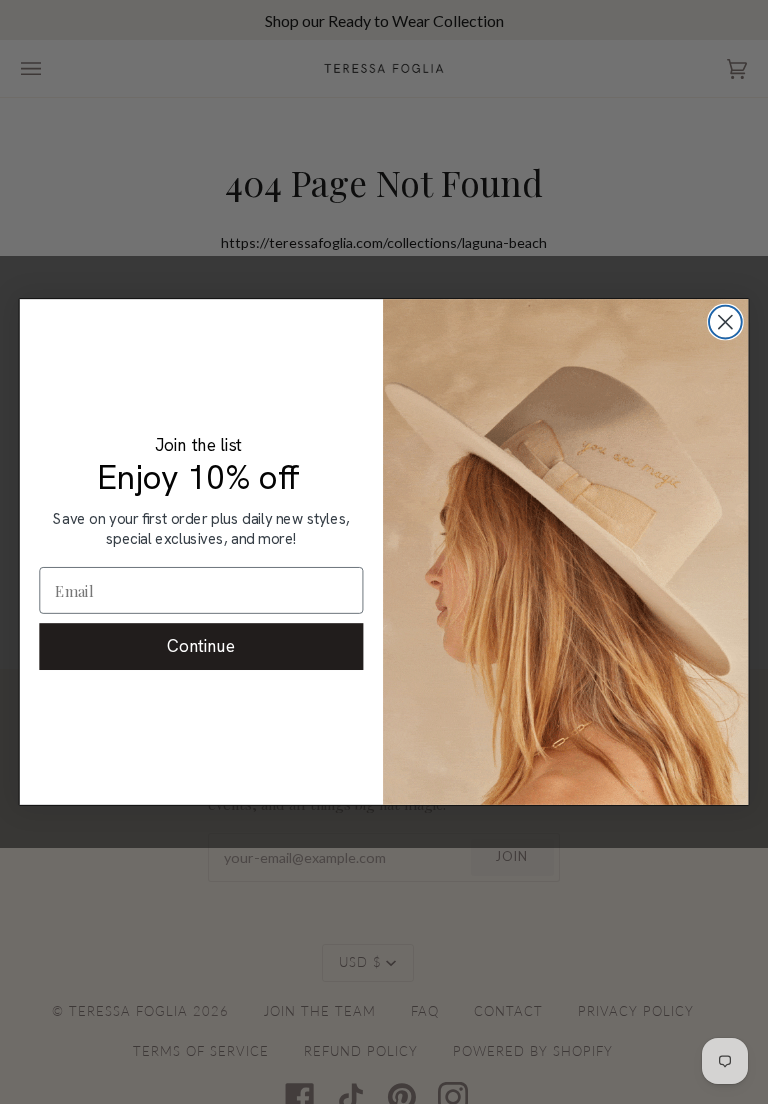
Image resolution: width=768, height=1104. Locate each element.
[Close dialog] (725, 322)
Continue (201, 646)
